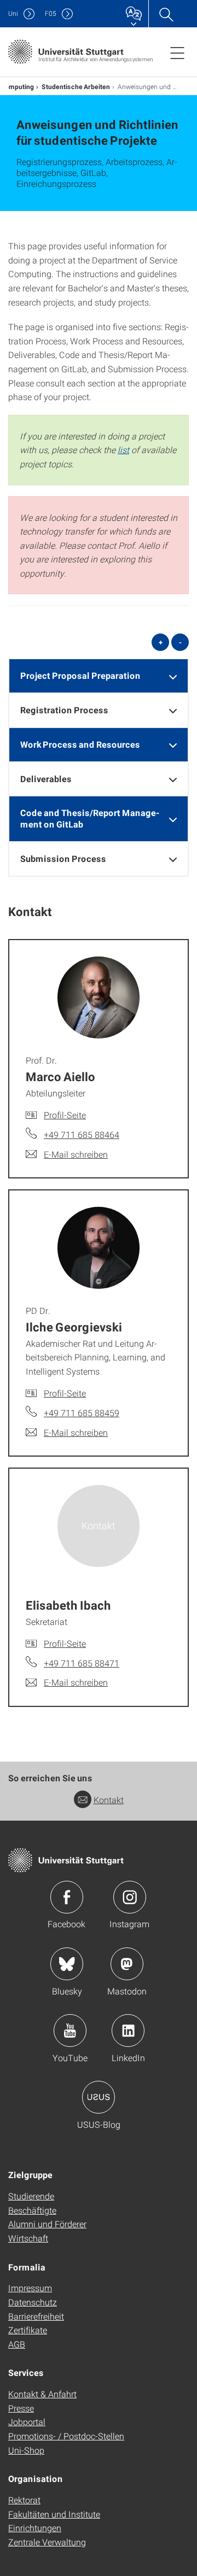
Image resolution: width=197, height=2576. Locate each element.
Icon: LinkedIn (128, 2031)
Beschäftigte (32, 2210)
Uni (13, 13)
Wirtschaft (28, 2238)
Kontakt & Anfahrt (42, 2394)
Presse (21, 2408)
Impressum (30, 2288)
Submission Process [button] (63, 858)
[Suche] (166, 14)
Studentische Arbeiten (76, 86)
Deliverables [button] (46, 779)
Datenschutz (33, 2302)
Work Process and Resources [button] (80, 744)
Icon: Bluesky (67, 1964)
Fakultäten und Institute (54, 2514)
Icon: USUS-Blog (99, 2097)
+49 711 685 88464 (82, 1134)
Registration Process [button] (64, 710)
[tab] (99, 676)
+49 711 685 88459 (82, 1413)
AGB (17, 2344)
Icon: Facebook (67, 1897)
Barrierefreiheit (36, 2316)
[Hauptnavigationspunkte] (177, 52)
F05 (51, 13)
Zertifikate (28, 2330)
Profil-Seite (65, 1115)
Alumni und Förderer (47, 2224)
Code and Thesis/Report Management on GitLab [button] (90, 818)
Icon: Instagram (130, 1897)
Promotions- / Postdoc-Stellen (66, 2436)
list (123, 450)
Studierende (31, 2196)
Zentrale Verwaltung (47, 2542)
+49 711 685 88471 (82, 1663)
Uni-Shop (26, 2450)
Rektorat (24, 2500)
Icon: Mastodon (127, 1964)
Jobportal (27, 2422)
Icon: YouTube (70, 2031)
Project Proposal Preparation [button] (80, 675)
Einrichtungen (35, 2528)
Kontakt (109, 1800)
